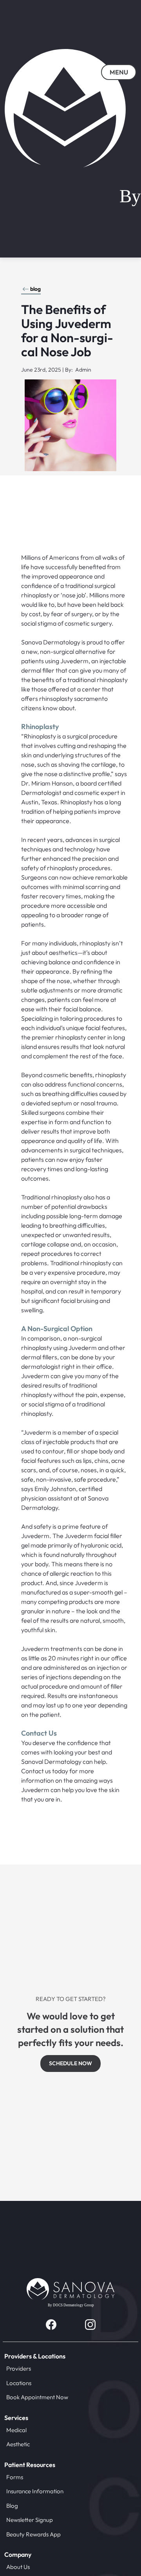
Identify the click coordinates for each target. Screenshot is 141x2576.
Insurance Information (35, 2491)
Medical (16, 2430)
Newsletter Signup (30, 2520)
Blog (12, 2506)
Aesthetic (18, 2444)
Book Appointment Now (37, 2397)
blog (35, 289)
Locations (19, 2383)
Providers (19, 2368)
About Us (18, 2567)
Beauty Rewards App (33, 2534)
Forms (15, 2477)
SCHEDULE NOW (70, 2063)
